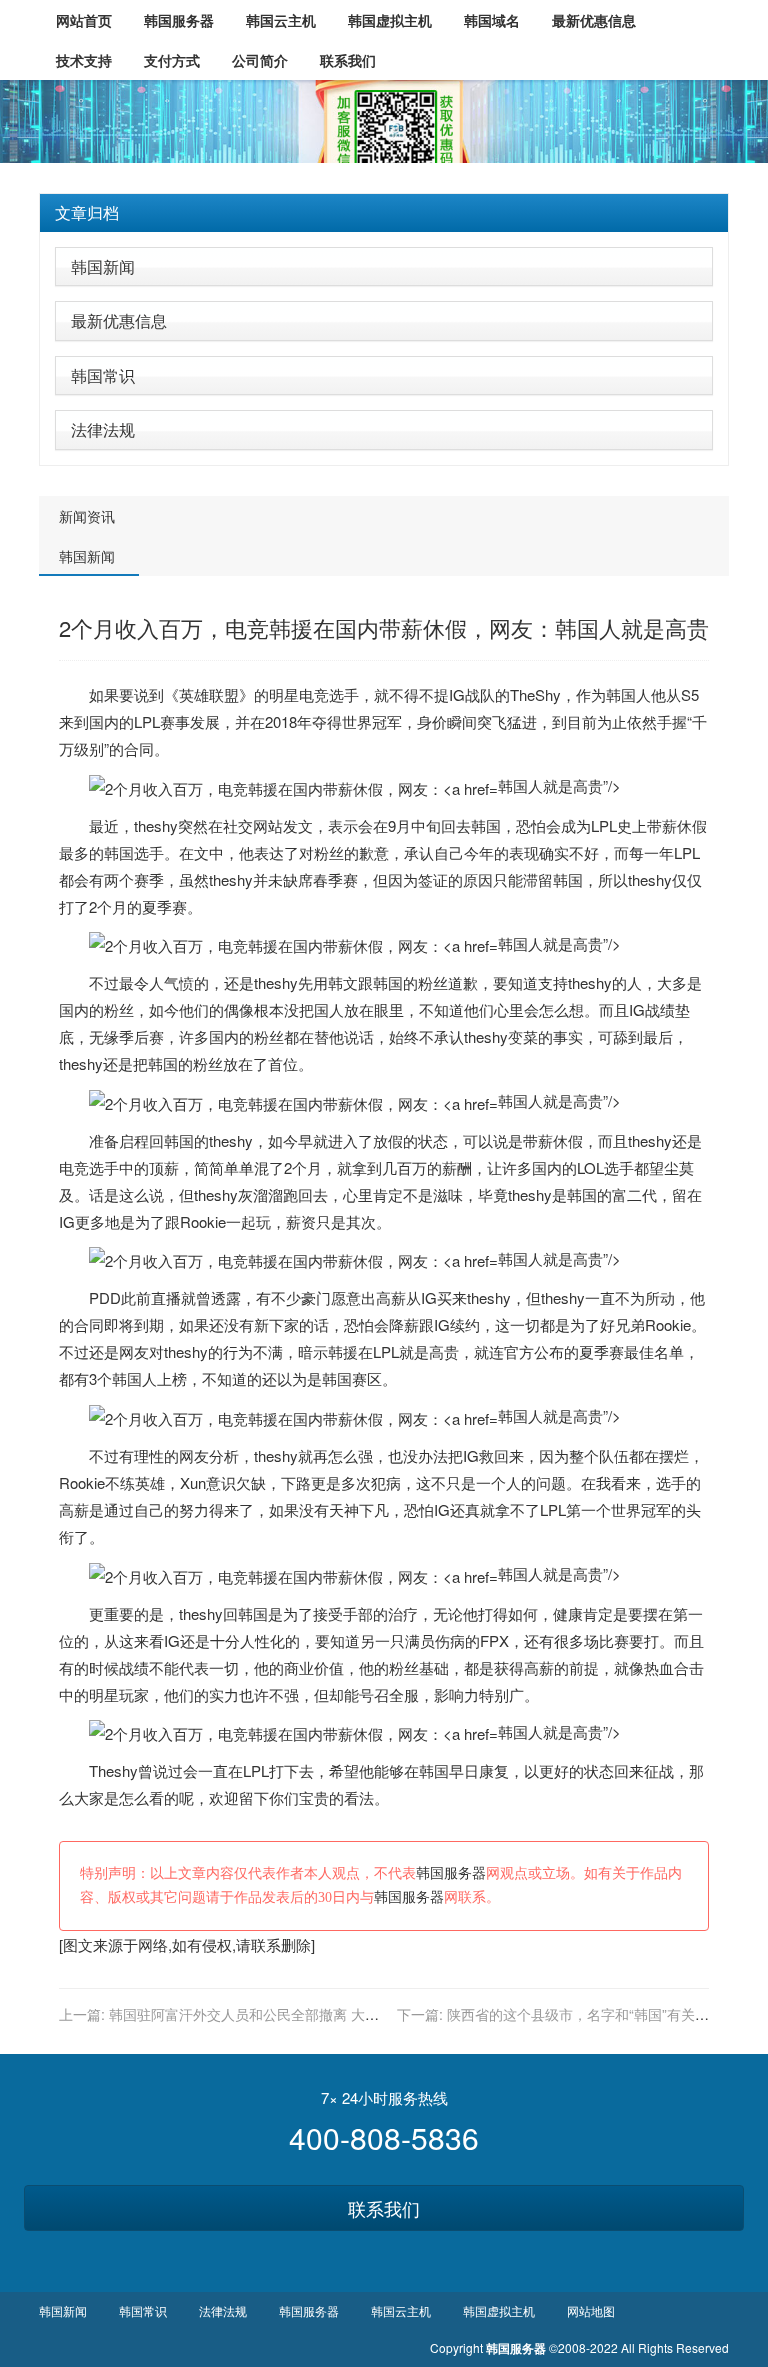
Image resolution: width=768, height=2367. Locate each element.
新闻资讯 (87, 516)
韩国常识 (103, 375)
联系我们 (384, 2208)
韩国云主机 (401, 2310)
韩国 (621, 694)
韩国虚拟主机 (499, 2310)
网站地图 (591, 2310)
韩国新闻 (103, 266)
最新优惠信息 (119, 320)
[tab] (384, 213)
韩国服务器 (451, 1873)
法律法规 (103, 429)
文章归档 (87, 212)
